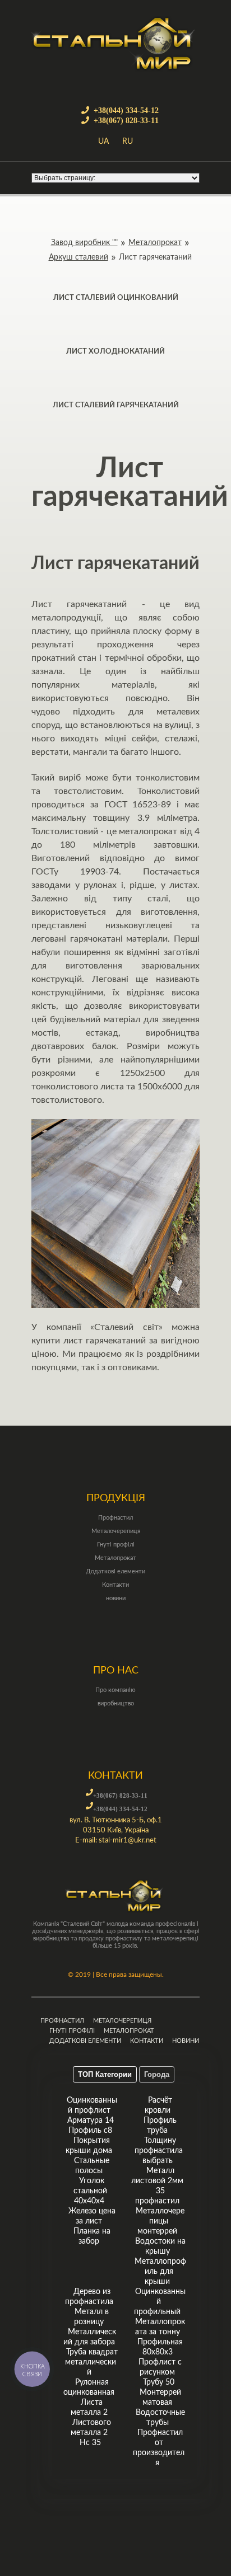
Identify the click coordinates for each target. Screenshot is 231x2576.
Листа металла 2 (89, 2408)
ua (103, 142)
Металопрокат (155, 243)
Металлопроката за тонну (160, 2327)
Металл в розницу (91, 2317)
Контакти (115, 1585)
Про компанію (115, 1690)
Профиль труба (160, 2126)
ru (128, 142)
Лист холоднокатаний (115, 352)
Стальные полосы (92, 2166)
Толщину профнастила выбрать (159, 2151)
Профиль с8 (90, 2131)
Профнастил (115, 1518)
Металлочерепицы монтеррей (160, 2221)
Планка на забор (92, 2236)
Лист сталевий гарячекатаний (116, 405)
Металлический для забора (90, 2337)
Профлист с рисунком (160, 2367)
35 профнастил (157, 2196)
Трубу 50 (159, 2382)
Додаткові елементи (115, 1571)
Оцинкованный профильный (160, 2302)
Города (157, 2074)
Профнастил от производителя (159, 2448)
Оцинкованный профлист (92, 2105)
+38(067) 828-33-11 (126, 120)
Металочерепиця (116, 1531)
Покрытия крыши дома (89, 2146)
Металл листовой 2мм (157, 2176)
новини (116, 1598)
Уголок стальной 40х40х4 (90, 2191)
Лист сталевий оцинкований (116, 298)
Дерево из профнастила (89, 2297)
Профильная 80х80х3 (160, 2347)
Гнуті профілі (116, 1545)
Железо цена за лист (92, 2216)
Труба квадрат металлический (91, 2362)
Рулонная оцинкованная (89, 2387)
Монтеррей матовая (160, 2398)
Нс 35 (90, 2443)
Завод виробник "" (84, 243)
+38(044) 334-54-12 (126, 110)
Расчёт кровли (159, 2105)
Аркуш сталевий (78, 257)
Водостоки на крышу (160, 2246)
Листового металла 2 (91, 2428)
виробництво (116, 1703)
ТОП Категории (105, 2074)
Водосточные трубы (160, 2418)
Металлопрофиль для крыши (160, 2272)
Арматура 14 (91, 2121)
